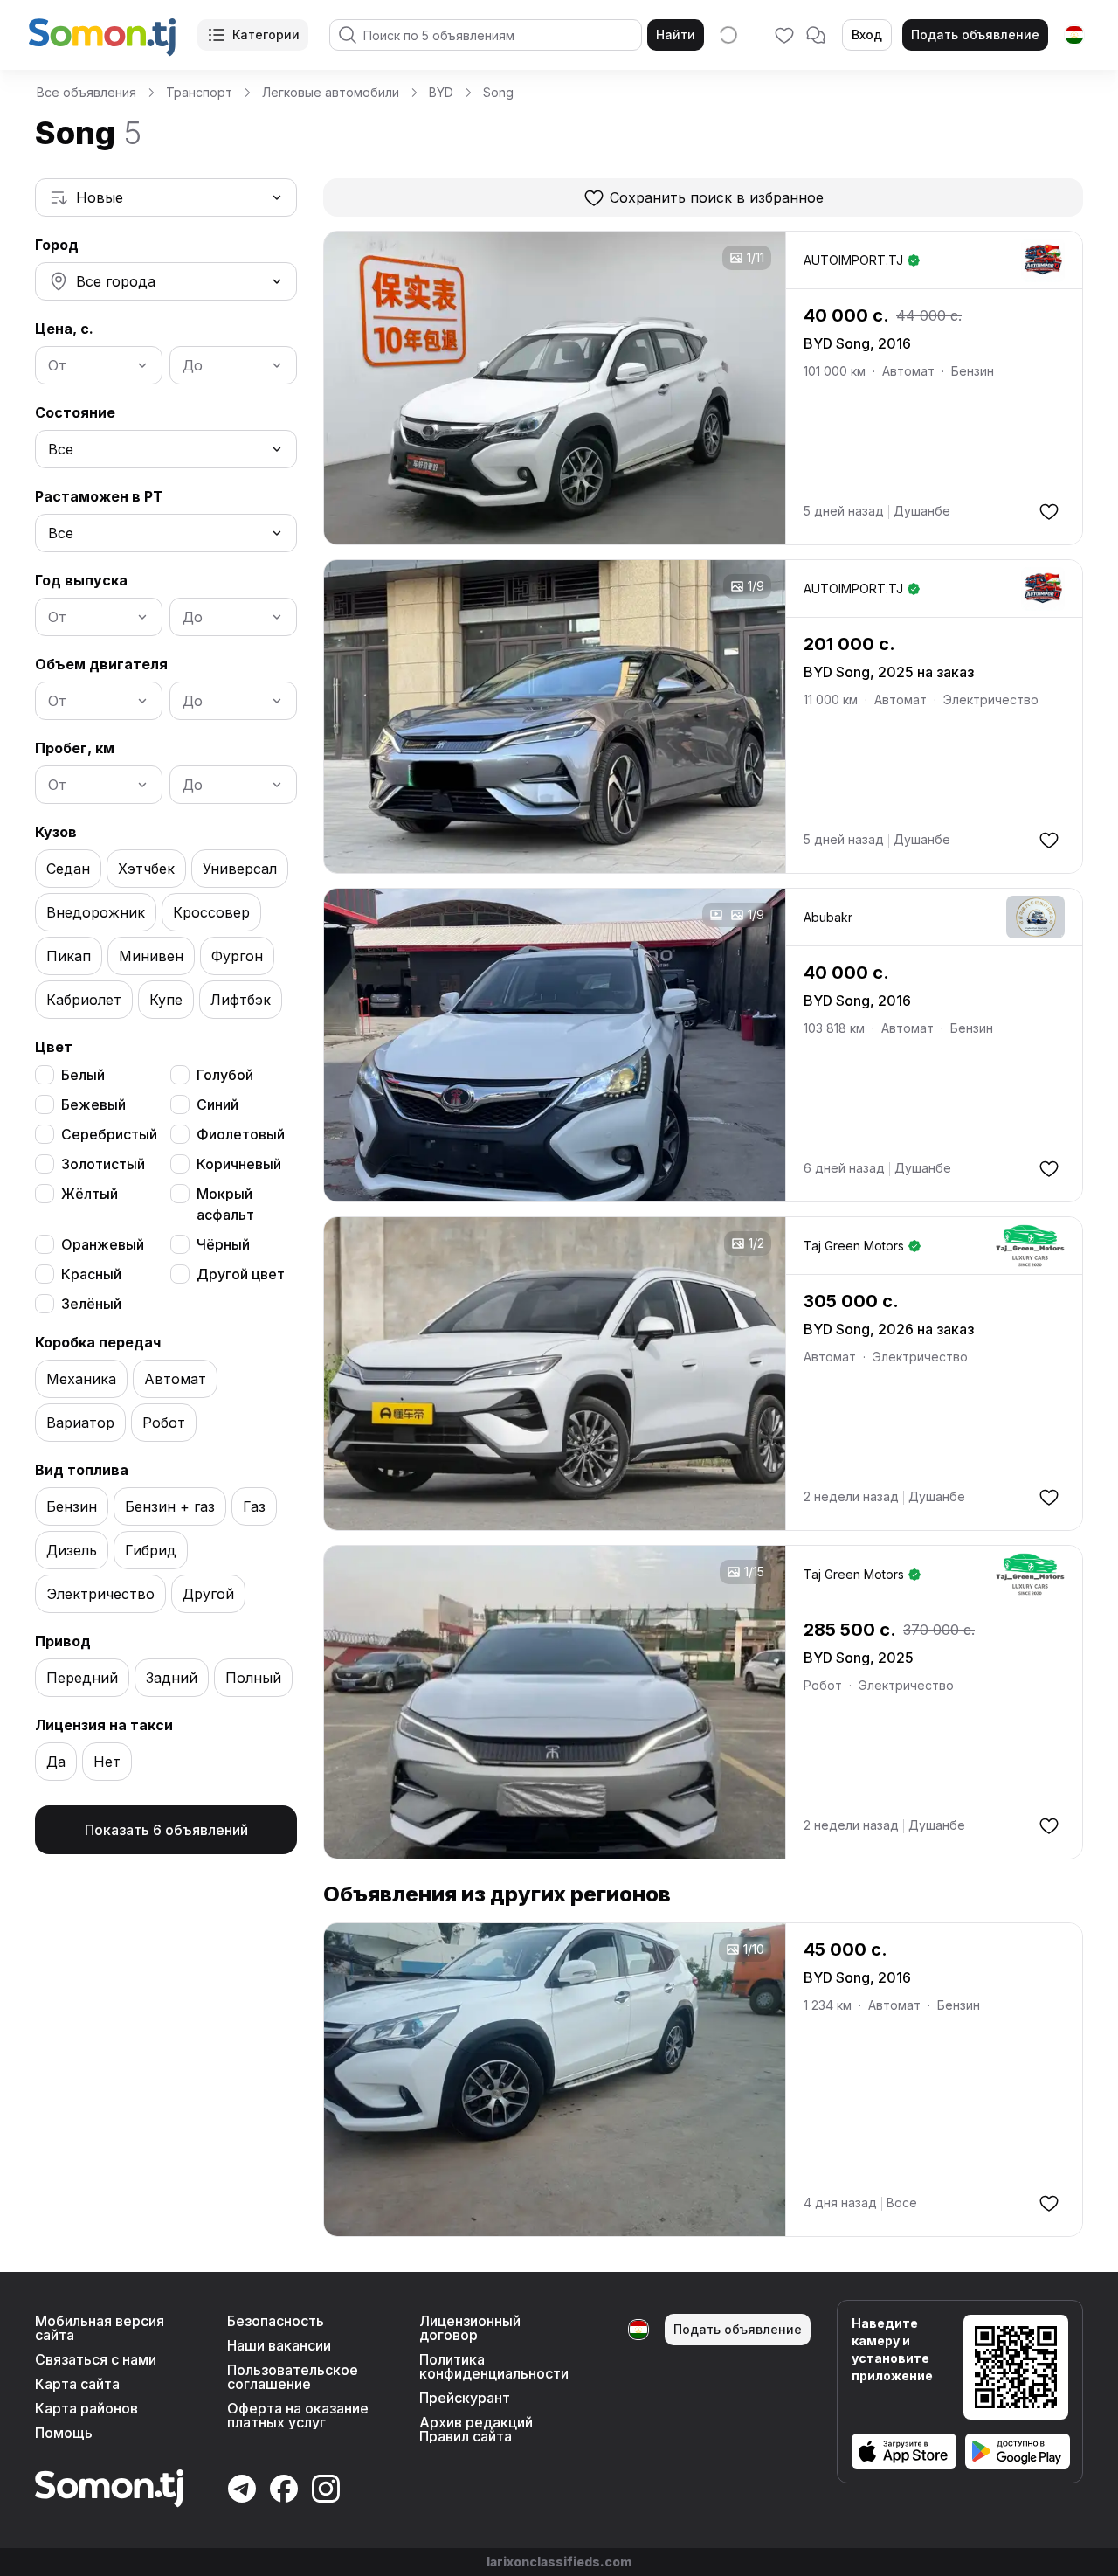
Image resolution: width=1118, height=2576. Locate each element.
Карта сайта (77, 2384)
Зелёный (91, 1304)
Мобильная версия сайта (100, 2328)
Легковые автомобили (331, 92)
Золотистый (103, 1164)
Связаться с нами (96, 2359)
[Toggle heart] (1049, 511)
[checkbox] (45, 1075)
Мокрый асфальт (225, 1204)
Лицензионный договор (470, 2328)
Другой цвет (241, 1274)
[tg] (1074, 35)
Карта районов (86, 2408)
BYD (441, 92)
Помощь (64, 2433)
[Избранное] (784, 35)
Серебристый (109, 1134)
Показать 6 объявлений (166, 1830)
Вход (867, 35)
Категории (266, 35)
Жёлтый (90, 1194)
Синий (217, 1104)
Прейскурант (465, 2398)
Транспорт (199, 92)
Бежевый (93, 1104)
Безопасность (276, 2321)
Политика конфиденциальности (494, 2366)
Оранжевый (103, 1244)
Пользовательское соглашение (293, 2377)
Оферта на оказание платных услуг (298, 2415)
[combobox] (166, 197)
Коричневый (239, 1164)
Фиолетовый (241, 1134)
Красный (91, 1274)
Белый (83, 1075)
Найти (676, 35)
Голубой (225, 1075)
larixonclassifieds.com (559, 2562)
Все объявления (86, 92)
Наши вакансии (279, 2345)
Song (498, 92)
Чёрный (223, 1244)
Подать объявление (975, 35)
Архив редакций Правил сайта (476, 2429)
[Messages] (816, 35)
